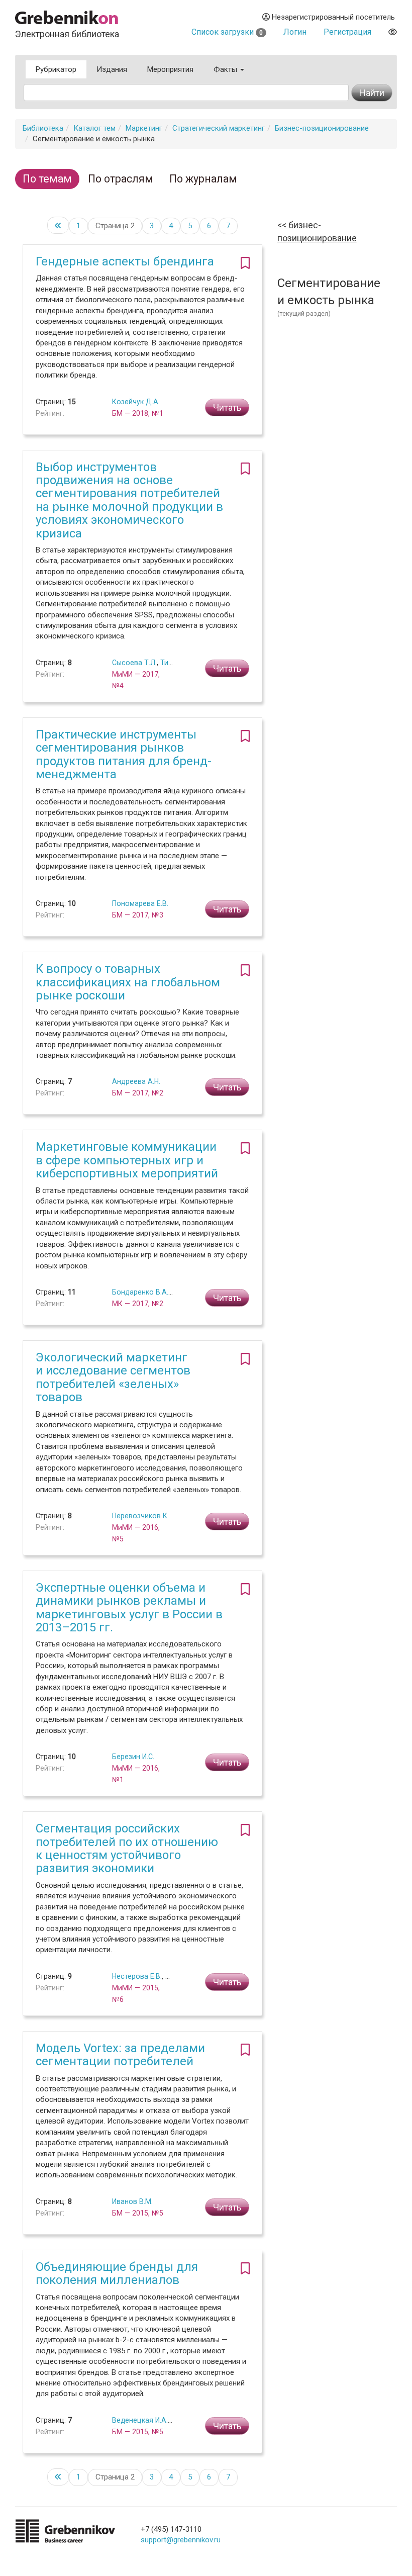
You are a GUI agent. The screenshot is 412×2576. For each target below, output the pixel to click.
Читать (227, 407)
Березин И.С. (133, 1757)
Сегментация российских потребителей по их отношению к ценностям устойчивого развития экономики (127, 1848)
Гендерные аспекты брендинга (125, 261)
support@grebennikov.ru (181, 2540)
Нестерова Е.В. (137, 1976)
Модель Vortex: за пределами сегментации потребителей (120, 2055)
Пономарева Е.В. (140, 903)
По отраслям (121, 179)
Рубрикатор (56, 69)
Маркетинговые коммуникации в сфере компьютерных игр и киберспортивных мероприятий (127, 1160)
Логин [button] (295, 32)
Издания (112, 69)
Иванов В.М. (132, 2201)
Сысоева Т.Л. (134, 663)
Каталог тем (94, 128)
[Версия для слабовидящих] (393, 32)
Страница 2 (115, 226)
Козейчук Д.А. (136, 402)
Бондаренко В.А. (140, 1292)
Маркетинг (144, 128)
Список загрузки (227, 32)
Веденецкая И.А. (140, 2420)
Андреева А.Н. (136, 1081)
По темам (47, 179)
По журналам (203, 179)
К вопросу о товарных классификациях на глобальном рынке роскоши (128, 982)
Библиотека (43, 128)
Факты (226, 69)
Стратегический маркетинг (219, 128)
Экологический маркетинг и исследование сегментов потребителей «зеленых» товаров (113, 1377)
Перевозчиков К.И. (143, 1516)
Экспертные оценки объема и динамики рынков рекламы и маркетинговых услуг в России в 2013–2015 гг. (129, 1607)
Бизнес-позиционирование (322, 128)
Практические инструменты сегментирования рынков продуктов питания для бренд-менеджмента (124, 754)
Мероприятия (170, 69)
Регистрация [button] (347, 32)
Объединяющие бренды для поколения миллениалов (117, 2273)
